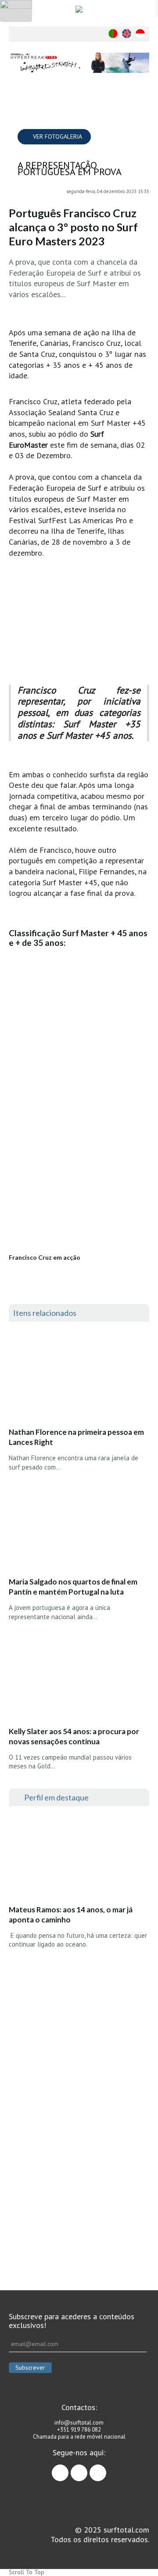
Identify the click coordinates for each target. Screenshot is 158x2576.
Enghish (127, 34)
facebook (68, 2469)
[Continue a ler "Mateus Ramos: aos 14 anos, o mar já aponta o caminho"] (74, 1858)
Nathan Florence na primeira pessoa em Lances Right (76, 1437)
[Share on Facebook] (143, 104)
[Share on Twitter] (143, 121)
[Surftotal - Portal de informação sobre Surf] (79, 9)
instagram (87, 2469)
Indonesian (140, 34)
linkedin (106, 2469)
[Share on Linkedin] (143, 139)
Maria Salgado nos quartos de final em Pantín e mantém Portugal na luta (73, 1587)
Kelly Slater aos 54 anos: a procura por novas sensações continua (74, 1736)
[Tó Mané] (79, 2025)
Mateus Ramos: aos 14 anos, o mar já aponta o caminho (71, 1915)
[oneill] (79, 63)
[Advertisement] (79, 2170)
